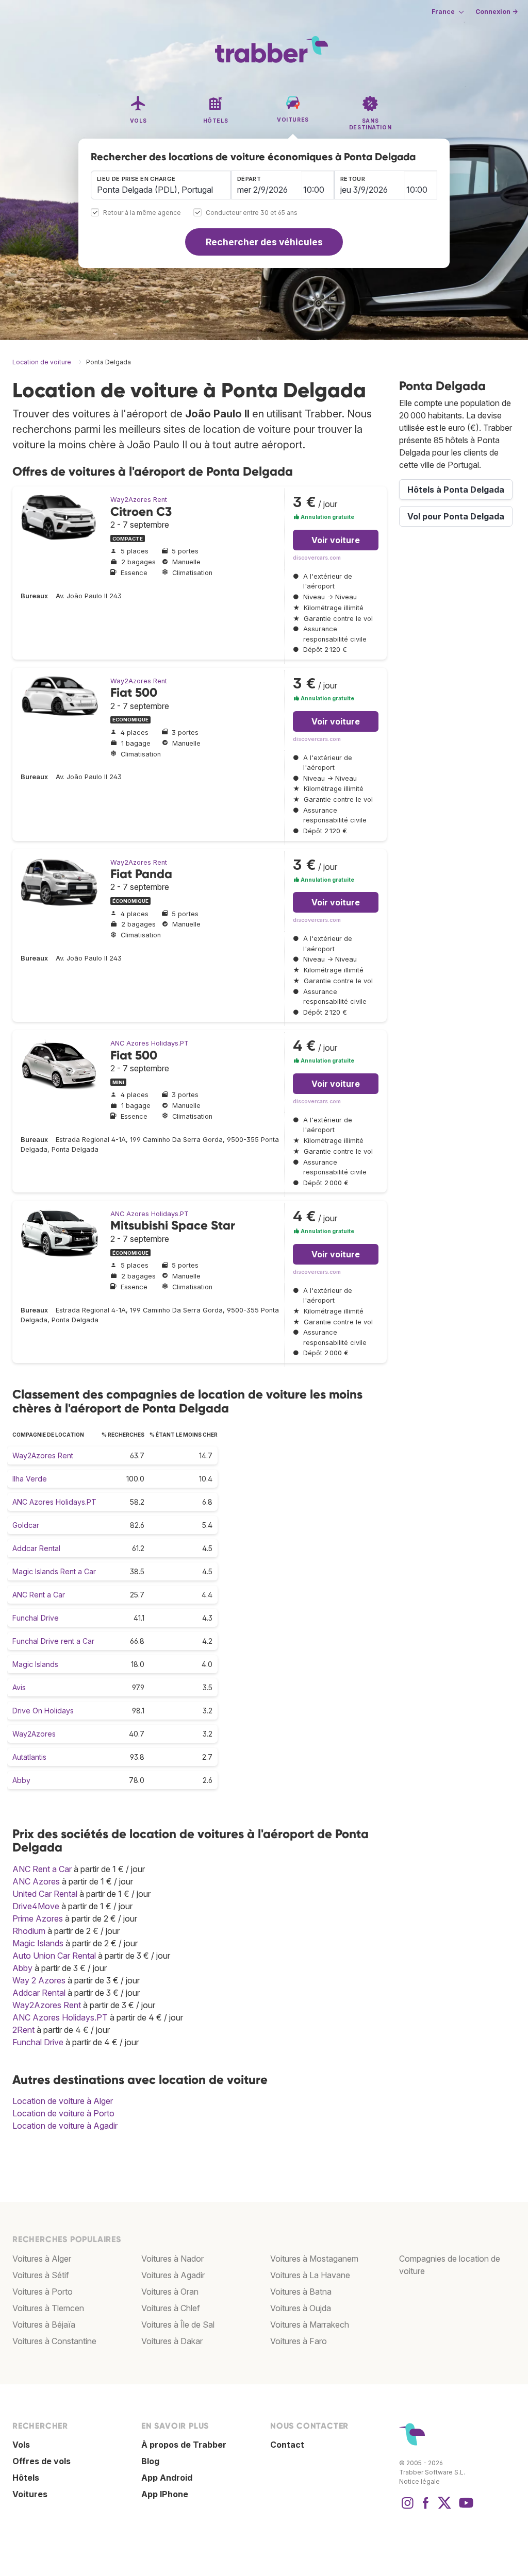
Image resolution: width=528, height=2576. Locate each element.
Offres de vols (42, 2461)
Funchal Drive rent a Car (53, 1641)
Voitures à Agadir (173, 2275)
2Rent (23, 2030)
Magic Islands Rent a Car (54, 1571)
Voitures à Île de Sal (178, 2325)
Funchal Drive (36, 1618)
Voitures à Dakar (172, 2341)
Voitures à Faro (299, 2341)
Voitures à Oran (170, 2292)
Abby (21, 1780)
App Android (167, 2478)
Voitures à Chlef (171, 2308)
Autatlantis (29, 1757)
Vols (21, 2445)
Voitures (30, 2494)
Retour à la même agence (142, 213)
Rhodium (29, 1931)
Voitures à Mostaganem (314, 2259)
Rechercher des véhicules (264, 242)
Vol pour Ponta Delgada (456, 516)
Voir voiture (336, 540)
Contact (287, 2445)
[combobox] (161, 185)
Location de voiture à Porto (63, 2113)
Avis (19, 1687)
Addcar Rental (36, 1548)
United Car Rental (45, 1894)
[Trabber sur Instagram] (407, 2508)
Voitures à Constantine (54, 2341)
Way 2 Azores (39, 1980)
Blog (150, 2461)
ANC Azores (36, 1881)
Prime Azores (38, 1918)
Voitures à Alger (42, 2259)
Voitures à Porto (43, 2292)
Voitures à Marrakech (310, 2325)
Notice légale (419, 2481)
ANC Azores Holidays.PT (150, 1043)
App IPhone (165, 2494)
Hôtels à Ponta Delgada (456, 490)
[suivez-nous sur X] (444, 2508)
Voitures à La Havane (310, 2275)
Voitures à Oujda (301, 2308)
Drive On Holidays (43, 1711)
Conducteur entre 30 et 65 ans (252, 213)
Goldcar (26, 1525)
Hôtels (26, 2478)
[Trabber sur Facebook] (426, 2508)
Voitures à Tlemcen (48, 2308)
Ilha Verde (30, 1479)
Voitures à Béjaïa (44, 2325)
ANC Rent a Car (39, 1595)
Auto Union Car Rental (54, 1956)
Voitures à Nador (172, 2259)
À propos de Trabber (184, 2445)
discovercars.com (317, 558)
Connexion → (497, 12)
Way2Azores (34, 1734)
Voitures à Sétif (41, 2275)
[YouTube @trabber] (465, 2508)
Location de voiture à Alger (63, 2101)
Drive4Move (36, 1906)
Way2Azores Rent (139, 500)
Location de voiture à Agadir (65, 2126)
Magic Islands (35, 1664)
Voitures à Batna (301, 2292)
